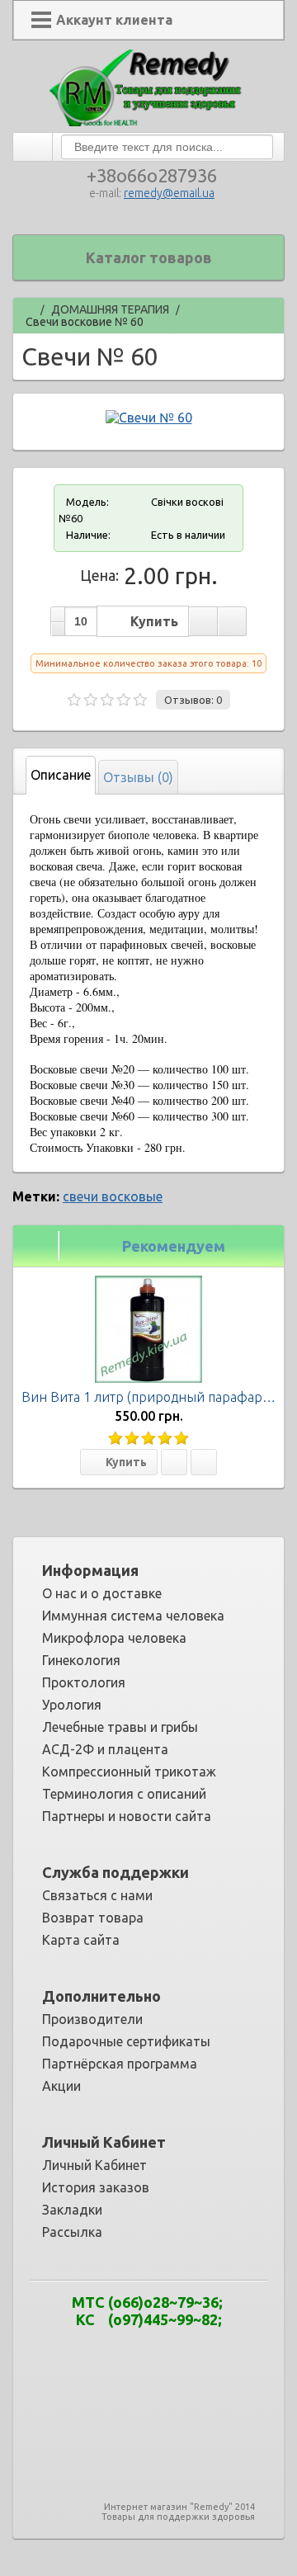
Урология (72, 1705)
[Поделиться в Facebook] (109, 2351)
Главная (28, 307)
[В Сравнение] (204, 1462)
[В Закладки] (174, 1462)
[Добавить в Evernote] (84, 2351)
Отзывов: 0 (193, 700)
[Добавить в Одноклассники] (208, 2351)
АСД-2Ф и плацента (105, 1749)
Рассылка (72, 2232)
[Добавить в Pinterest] (233, 2351)
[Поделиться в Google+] (134, 2351)
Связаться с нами (97, 1895)
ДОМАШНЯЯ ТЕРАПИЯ (110, 310)
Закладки (72, 2210)
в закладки (203, 621)
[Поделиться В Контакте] (158, 2375)
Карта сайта (81, 1940)
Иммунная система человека (133, 1616)
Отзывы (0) (138, 777)
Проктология (84, 1682)
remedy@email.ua (169, 193)
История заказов (96, 2187)
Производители (92, 2019)
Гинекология (81, 1660)
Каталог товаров (149, 257)
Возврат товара (93, 1918)
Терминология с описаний (124, 1794)
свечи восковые (113, 1196)
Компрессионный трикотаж (129, 1772)
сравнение (232, 621)
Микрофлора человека (114, 1638)
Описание (61, 775)
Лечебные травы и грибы (120, 1727)
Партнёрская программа (120, 2064)
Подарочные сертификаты (126, 2041)
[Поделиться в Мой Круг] (183, 2351)
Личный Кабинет (94, 2165)
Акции (61, 2086)
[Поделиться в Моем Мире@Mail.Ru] (158, 2351)
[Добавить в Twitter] (134, 2375)
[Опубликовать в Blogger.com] (59, 2351)
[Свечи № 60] (149, 418)
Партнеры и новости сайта (127, 1816)
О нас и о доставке (102, 1593)
